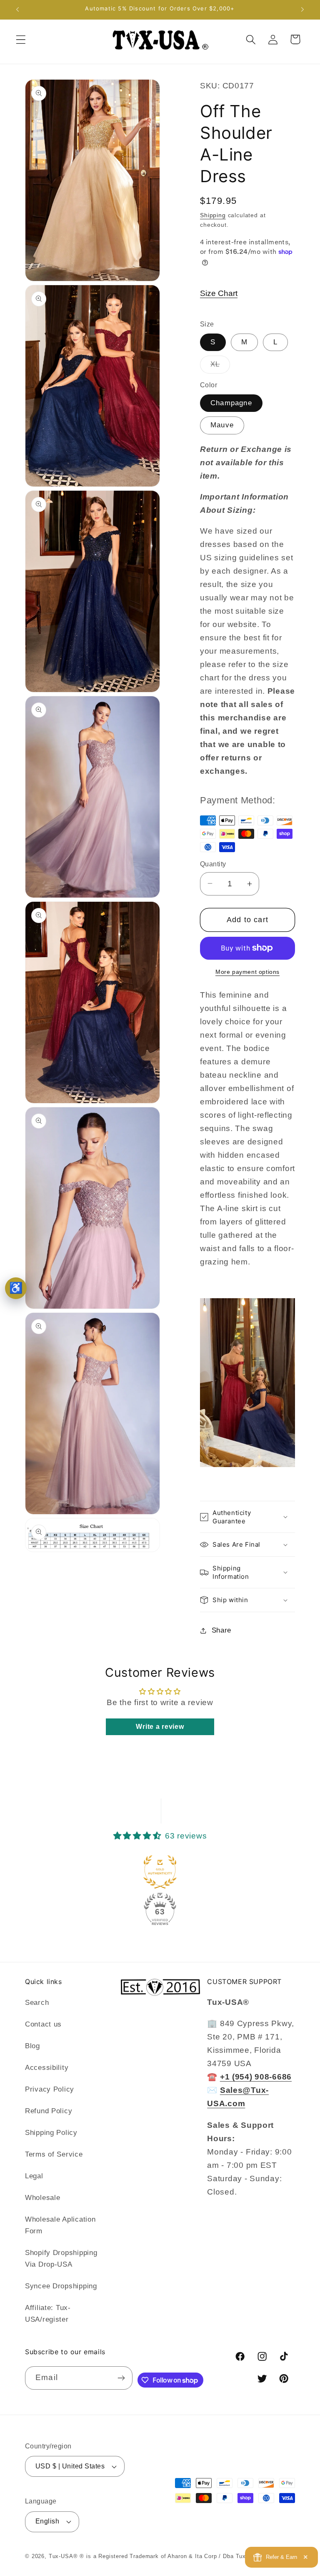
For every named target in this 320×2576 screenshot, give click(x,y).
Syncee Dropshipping (61, 2286)
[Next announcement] (302, 10)
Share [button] (221, 1630)
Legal (34, 2176)
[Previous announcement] (17, 10)
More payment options (247, 972)
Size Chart (219, 293)
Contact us (43, 2024)
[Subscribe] (121, 2378)
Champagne (231, 403)
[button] (21, 39)
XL (220, 367)
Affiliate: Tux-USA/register (48, 2314)
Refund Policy (49, 2111)
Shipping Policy (51, 2133)
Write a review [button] (160, 1727)
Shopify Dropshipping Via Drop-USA (61, 2259)
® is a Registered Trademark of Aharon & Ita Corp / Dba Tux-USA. (171, 2556)
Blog (32, 2046)
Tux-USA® (63, 2556)
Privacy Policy (50, 2089)
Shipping (213, 215)
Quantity (213, 864)
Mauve (222, 425)
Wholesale (42, 2198)
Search (37, 2003)
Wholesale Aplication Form (60, 2225)
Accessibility (47, 2068)
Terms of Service (54, 2154)
